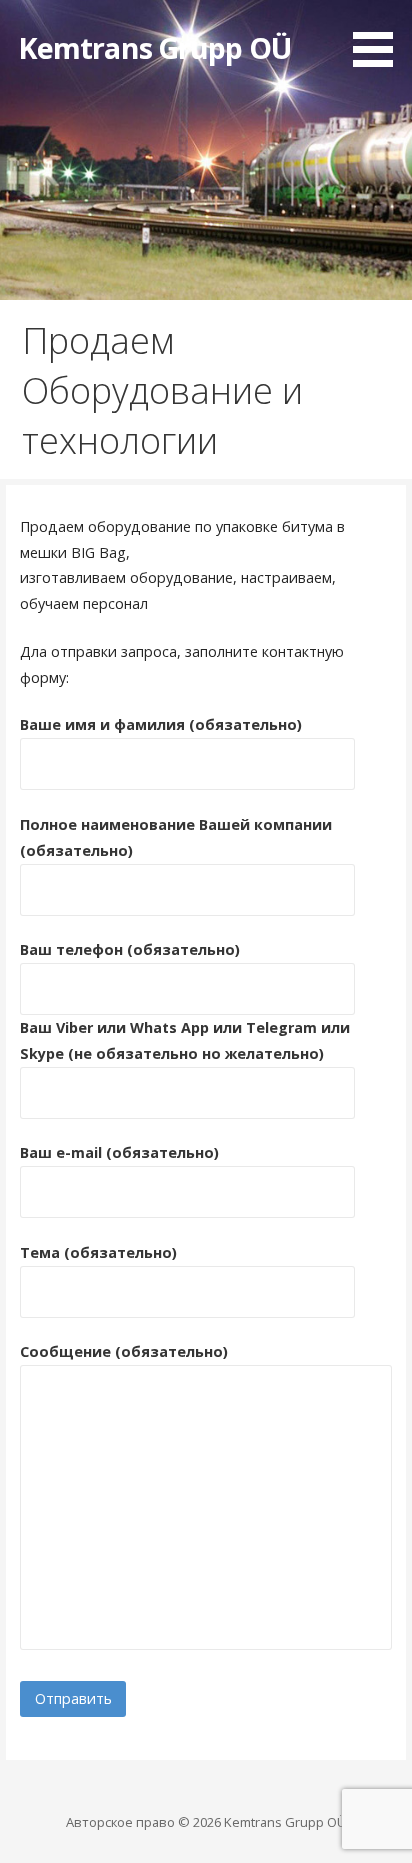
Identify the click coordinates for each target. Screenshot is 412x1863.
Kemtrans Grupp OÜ (154, 47)
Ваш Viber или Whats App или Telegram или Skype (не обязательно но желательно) (185, 1040)
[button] (380, 37)
